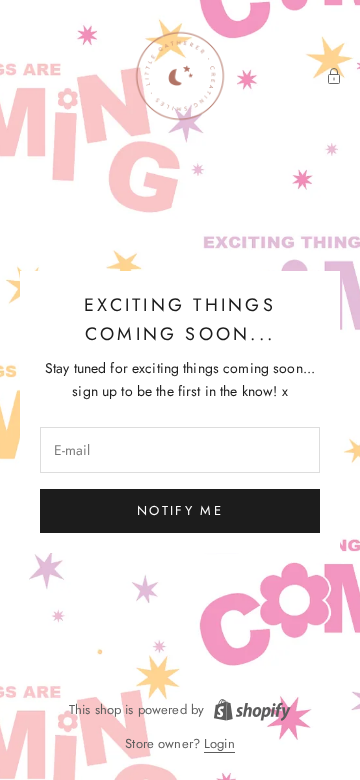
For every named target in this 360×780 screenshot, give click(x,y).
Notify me (180, 510)
